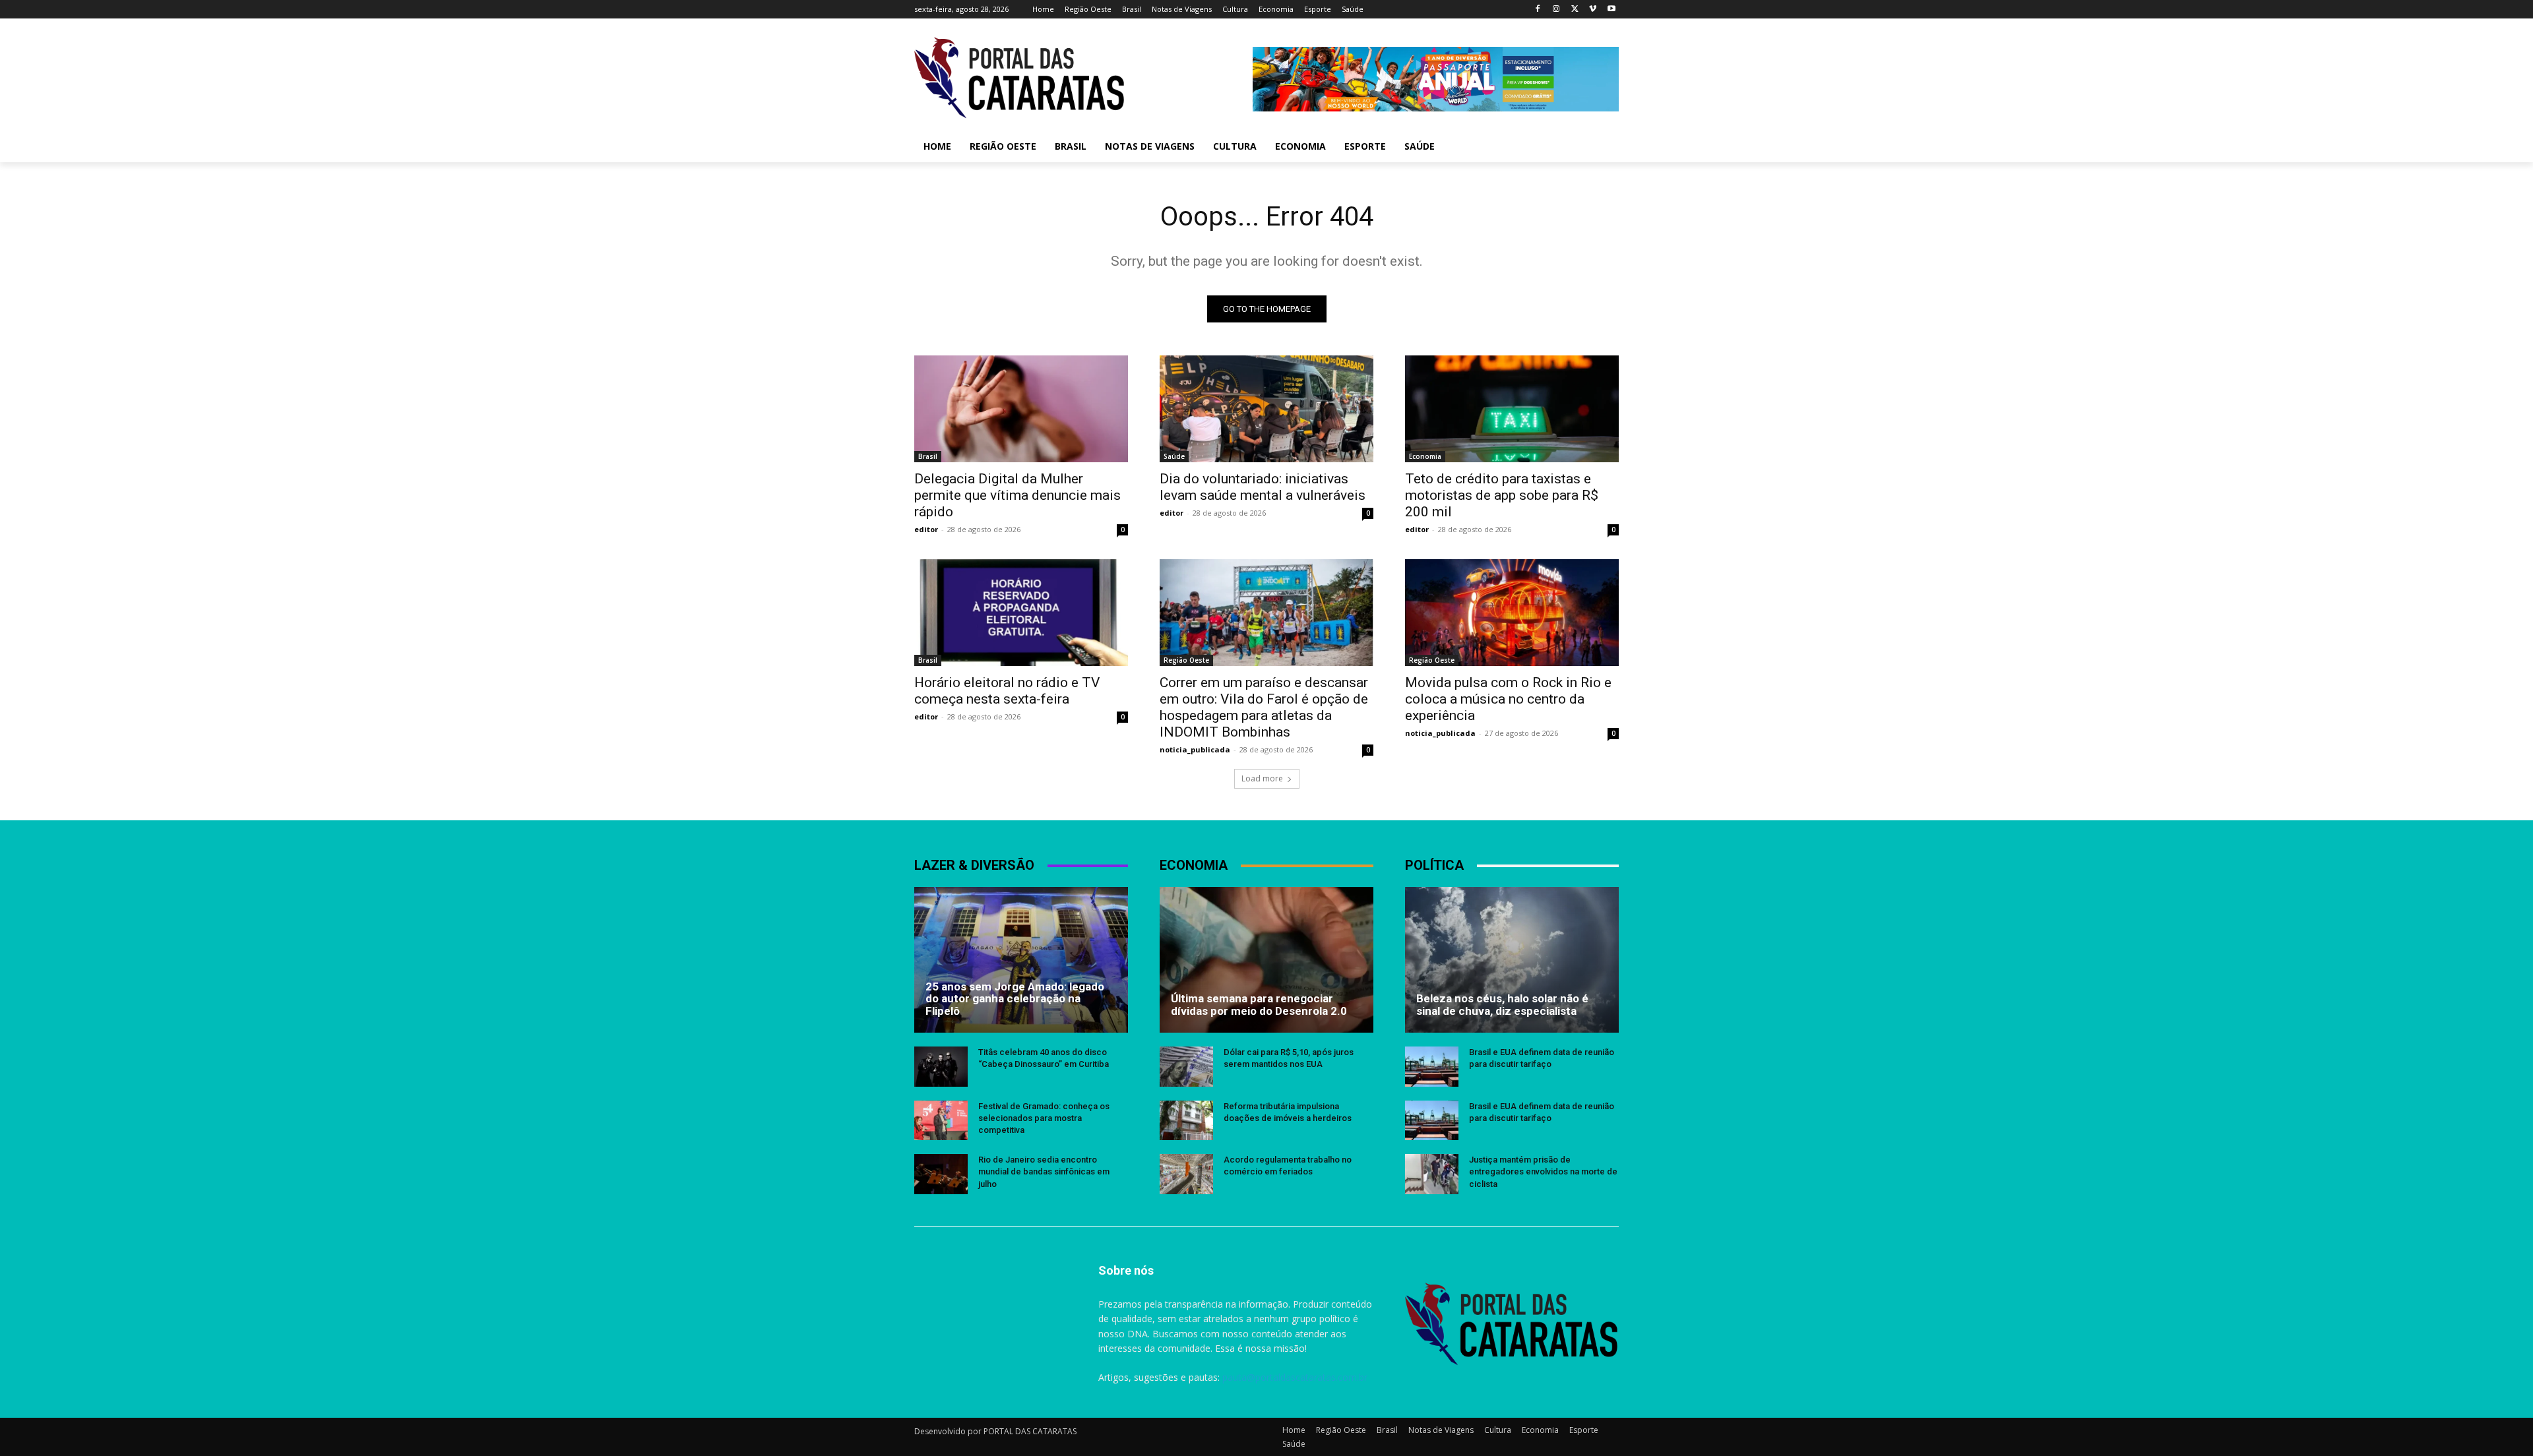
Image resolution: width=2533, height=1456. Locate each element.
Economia (1425, 456)
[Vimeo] (1593, 10)
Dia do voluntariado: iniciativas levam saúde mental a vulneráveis (1263, 487)
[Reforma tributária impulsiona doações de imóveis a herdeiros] (1186, 1121)
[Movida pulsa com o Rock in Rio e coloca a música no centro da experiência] (1512, 613)
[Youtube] (1611, 10)
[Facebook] (1538, 10)
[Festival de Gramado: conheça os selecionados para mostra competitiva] (941, 1121)
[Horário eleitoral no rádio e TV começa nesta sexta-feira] (1021, 613)
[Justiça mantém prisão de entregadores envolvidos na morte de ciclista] (1432, 1174)
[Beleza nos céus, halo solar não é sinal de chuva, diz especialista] (1512, 959)
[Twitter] (1575, 10)
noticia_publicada (1195, 749)
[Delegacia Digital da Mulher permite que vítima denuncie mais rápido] (1021, 409)
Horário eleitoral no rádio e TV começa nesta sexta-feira (1007, 691)
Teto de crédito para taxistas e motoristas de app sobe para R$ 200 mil (1502, 495)
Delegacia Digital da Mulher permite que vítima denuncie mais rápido (1017, 495)
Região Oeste (1186, 660)
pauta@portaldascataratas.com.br (1295, 1377)
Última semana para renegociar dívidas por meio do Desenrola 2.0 (1259, 1005)
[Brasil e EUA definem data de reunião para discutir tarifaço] (1432, 1067)
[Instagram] (1556, 10)
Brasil (928, 456)
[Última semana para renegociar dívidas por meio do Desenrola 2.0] (1266, 959)
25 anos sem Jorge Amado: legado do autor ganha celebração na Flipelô (1015, 999)
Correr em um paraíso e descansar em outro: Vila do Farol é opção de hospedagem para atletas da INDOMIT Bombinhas (1264, 707)
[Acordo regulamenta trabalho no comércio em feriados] (1186, 1174)
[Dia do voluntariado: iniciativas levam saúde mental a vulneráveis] (1266, 409)
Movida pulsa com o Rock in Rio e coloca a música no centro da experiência (1508, 699)
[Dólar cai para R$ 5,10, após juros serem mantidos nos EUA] (1186, 1067)
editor (926, 529)
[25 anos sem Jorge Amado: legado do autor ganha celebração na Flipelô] (1021, 959)
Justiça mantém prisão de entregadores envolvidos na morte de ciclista (1543, 1171)
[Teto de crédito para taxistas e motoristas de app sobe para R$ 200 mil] (1512, 409)
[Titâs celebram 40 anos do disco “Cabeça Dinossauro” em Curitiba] (941, 1067)
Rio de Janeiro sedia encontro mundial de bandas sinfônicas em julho (1044, 1171)
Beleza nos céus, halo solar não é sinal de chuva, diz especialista (1502, 1005)
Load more (1262, 778)
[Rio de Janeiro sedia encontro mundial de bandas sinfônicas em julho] (941, 1174)
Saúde (1174, 456)
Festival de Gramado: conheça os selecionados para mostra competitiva (1044, 1118)
